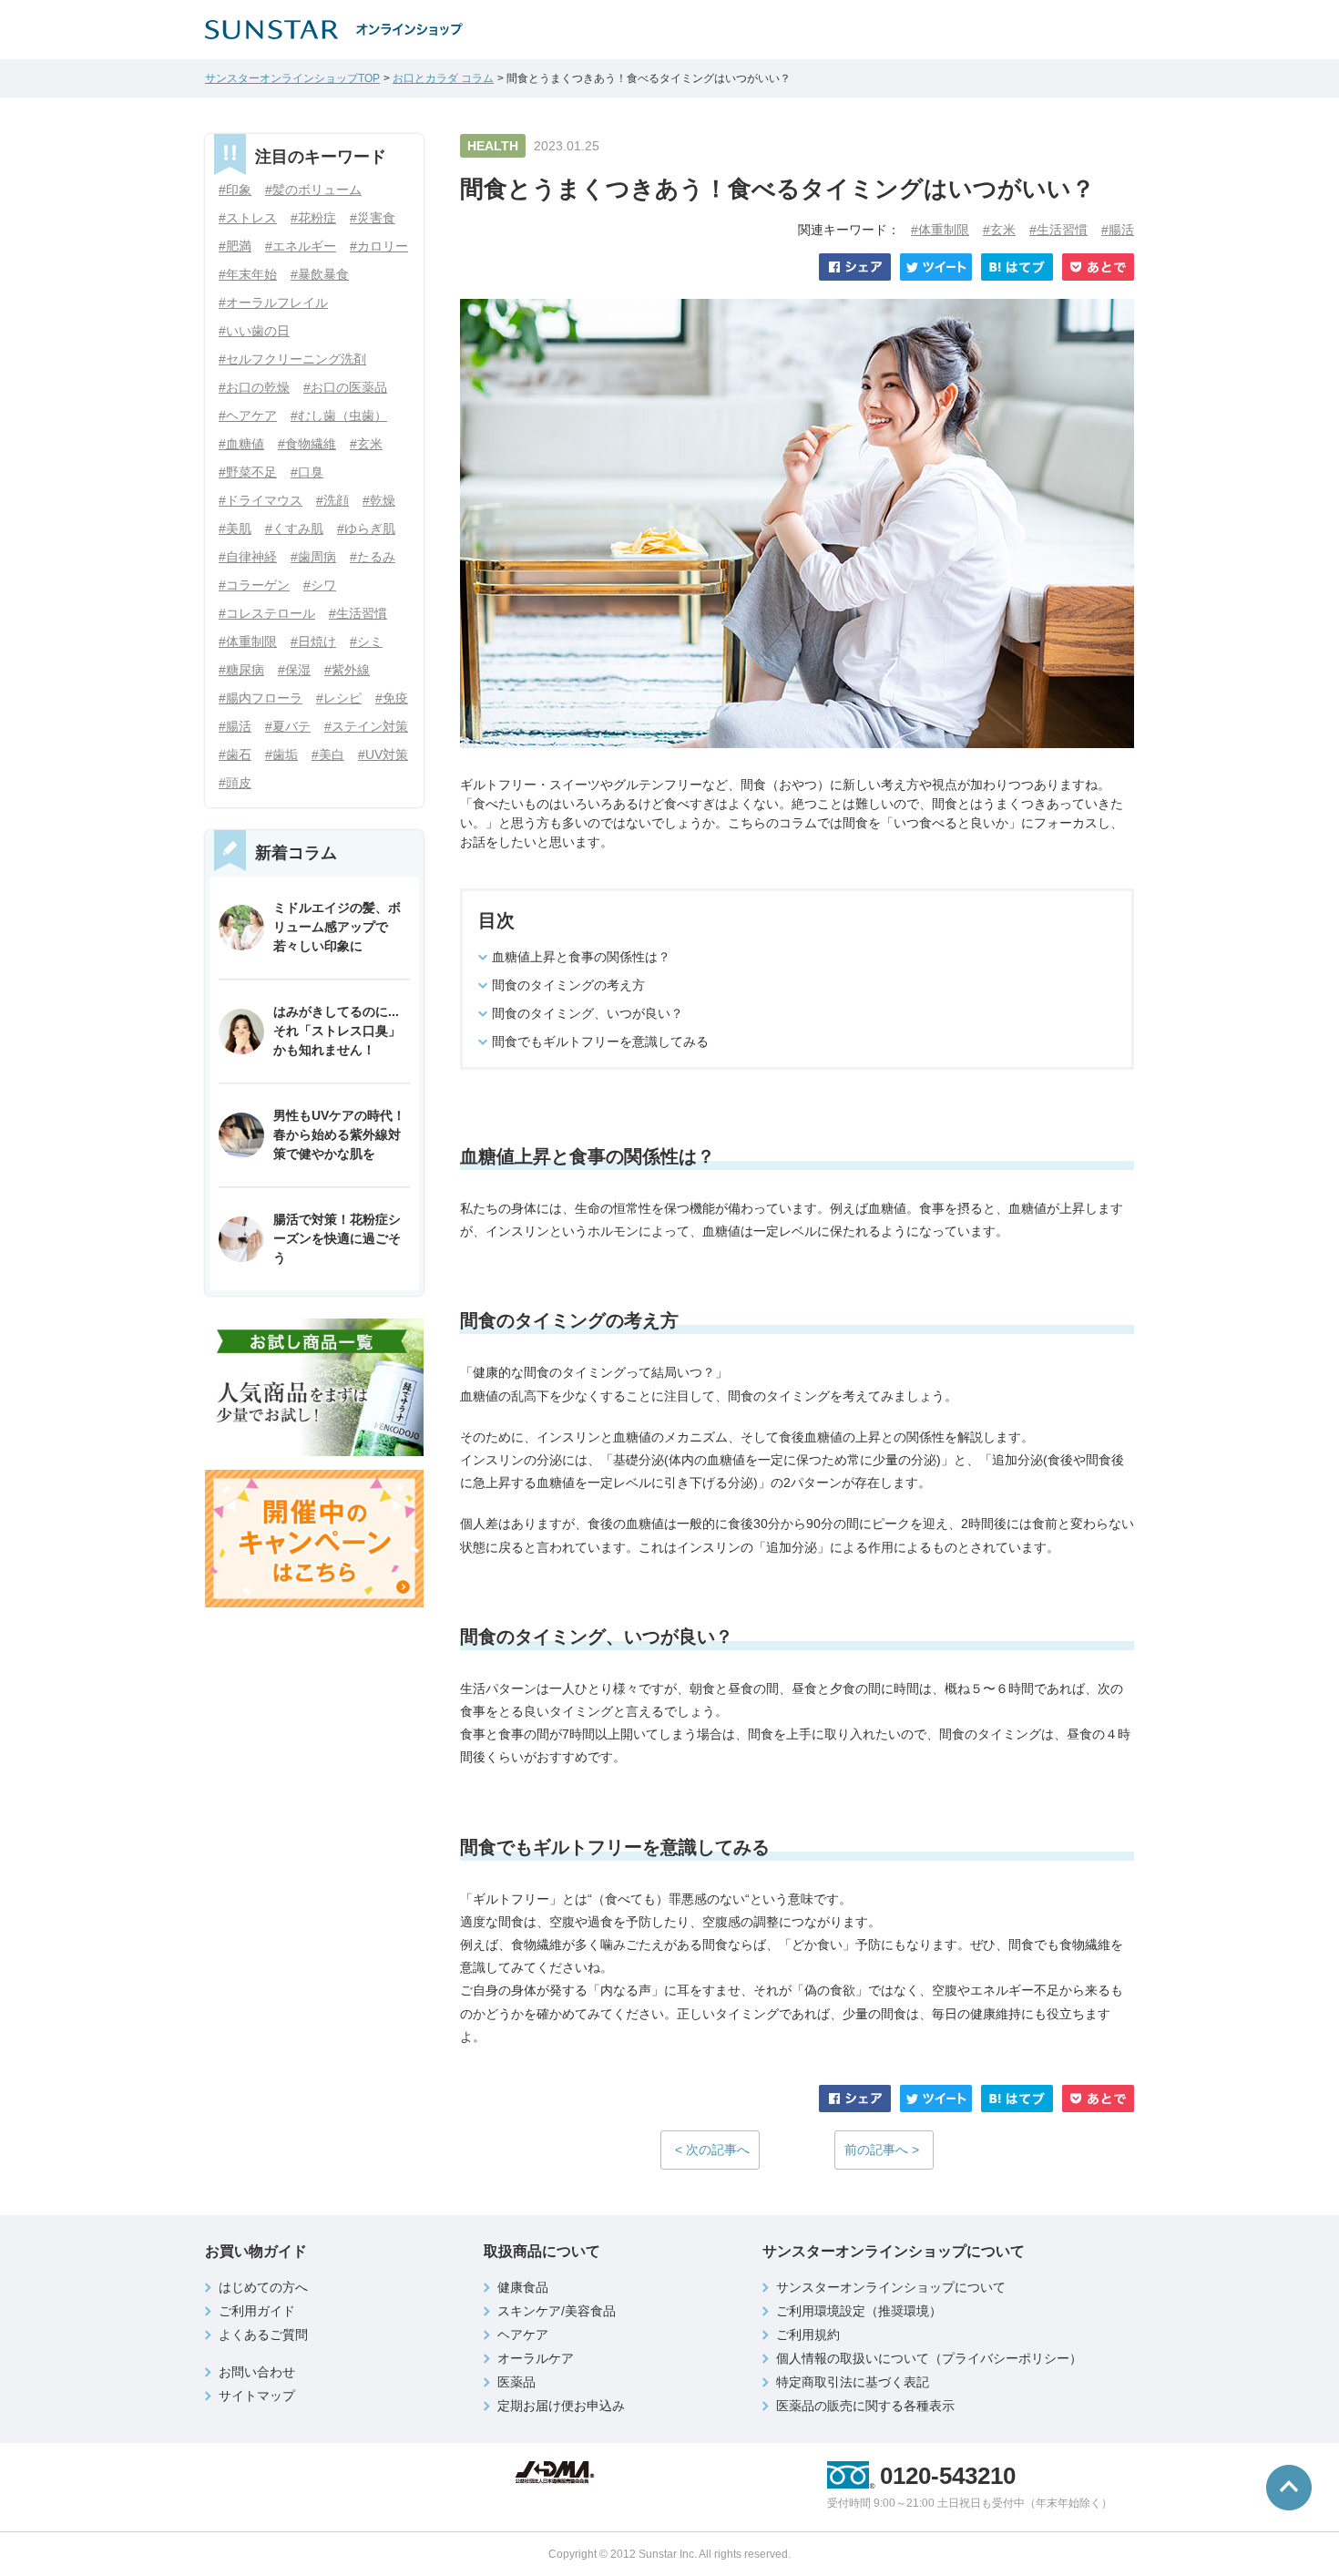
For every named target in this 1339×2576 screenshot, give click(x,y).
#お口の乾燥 (254, 387)
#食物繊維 (307, 444)
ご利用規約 (808, 2335)
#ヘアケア (248, 416)
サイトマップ (257, 2396)
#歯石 (235, 754)
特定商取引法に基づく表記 (853, 2382)
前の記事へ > (882, 2150)
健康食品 (523, 2287)
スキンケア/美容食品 (557, 2311)
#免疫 (392, 698)
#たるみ (373, 557)
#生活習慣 (1058, 230)
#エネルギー (301, 246)
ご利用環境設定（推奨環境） (859, 2311)
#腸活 (1118, 230)
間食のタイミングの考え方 (568, 985)
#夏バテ (288, 726)
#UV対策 (383, 754)
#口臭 (307, 472)
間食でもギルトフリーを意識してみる (600, 1042)
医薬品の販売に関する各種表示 (865, 2406)
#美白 (328, 754)
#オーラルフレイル (273, 303)
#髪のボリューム (313, 190)
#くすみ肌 (294, 529)
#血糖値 (241, 444)
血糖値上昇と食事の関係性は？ (581, 957)
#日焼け (313, 641)
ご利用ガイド (257, 2311)
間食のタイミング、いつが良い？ (588, 1013)
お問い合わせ (257, 2372)
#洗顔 (332, 500)
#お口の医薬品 (345, 387)
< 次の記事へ (712, 2150)
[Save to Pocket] (1098, 267)
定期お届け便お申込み (561, 2406)
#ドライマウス (261, 500)
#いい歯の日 (254, 331)
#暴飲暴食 (320, 274)
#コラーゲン (254, 585)
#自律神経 (248, 557)
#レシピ (339, 698)
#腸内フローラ (261, 698)
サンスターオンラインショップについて (891, 2287)
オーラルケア (536, 2358)
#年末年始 (248, 274)
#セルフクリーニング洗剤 (292, 359)
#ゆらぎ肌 (366, 529)
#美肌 (235, 529)
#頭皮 (235, 783)
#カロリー (379, 246)
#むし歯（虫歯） (339, 416)
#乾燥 (379, 500)
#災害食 (373, 218)
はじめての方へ (263, 2287)
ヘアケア (523, 2335)
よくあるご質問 (263, 2335)
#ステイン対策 (366, 726)
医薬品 (516, 2382)
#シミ (366, 641)
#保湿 (294, 670)
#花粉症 (313, 218)
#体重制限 (940, 230)
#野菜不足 (248, 472)
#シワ (320, 585)
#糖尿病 (241, 670)
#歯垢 (281, 754)
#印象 (235, 190)
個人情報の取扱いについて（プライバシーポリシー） (929, 2358)
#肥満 (235, 246)
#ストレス (248, 218)
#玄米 (999, 230)
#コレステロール (267, 613)
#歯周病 (313, 557)
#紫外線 (347, 670)
